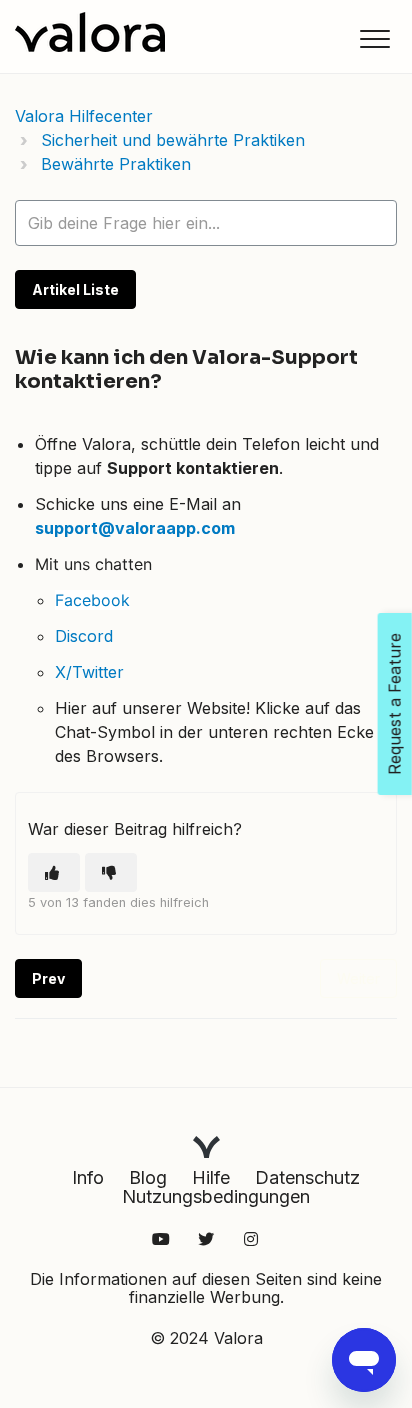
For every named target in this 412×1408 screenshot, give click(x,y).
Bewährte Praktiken (116, 164)
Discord (84, 636)
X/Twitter (89, 672)
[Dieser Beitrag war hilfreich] (54, 872)
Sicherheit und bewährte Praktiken (173, 140)
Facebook (92, 600)
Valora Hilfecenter (84, 116)
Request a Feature (395, 704)
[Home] (90, 32)
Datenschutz (307, 1177)
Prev (48, 978)
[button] (374, 38)
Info (88, 1177)
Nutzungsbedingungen (216, 1196)
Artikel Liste (75, 289)
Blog (148, 1177)
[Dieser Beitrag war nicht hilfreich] (111, 872)
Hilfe (211, 1177)
